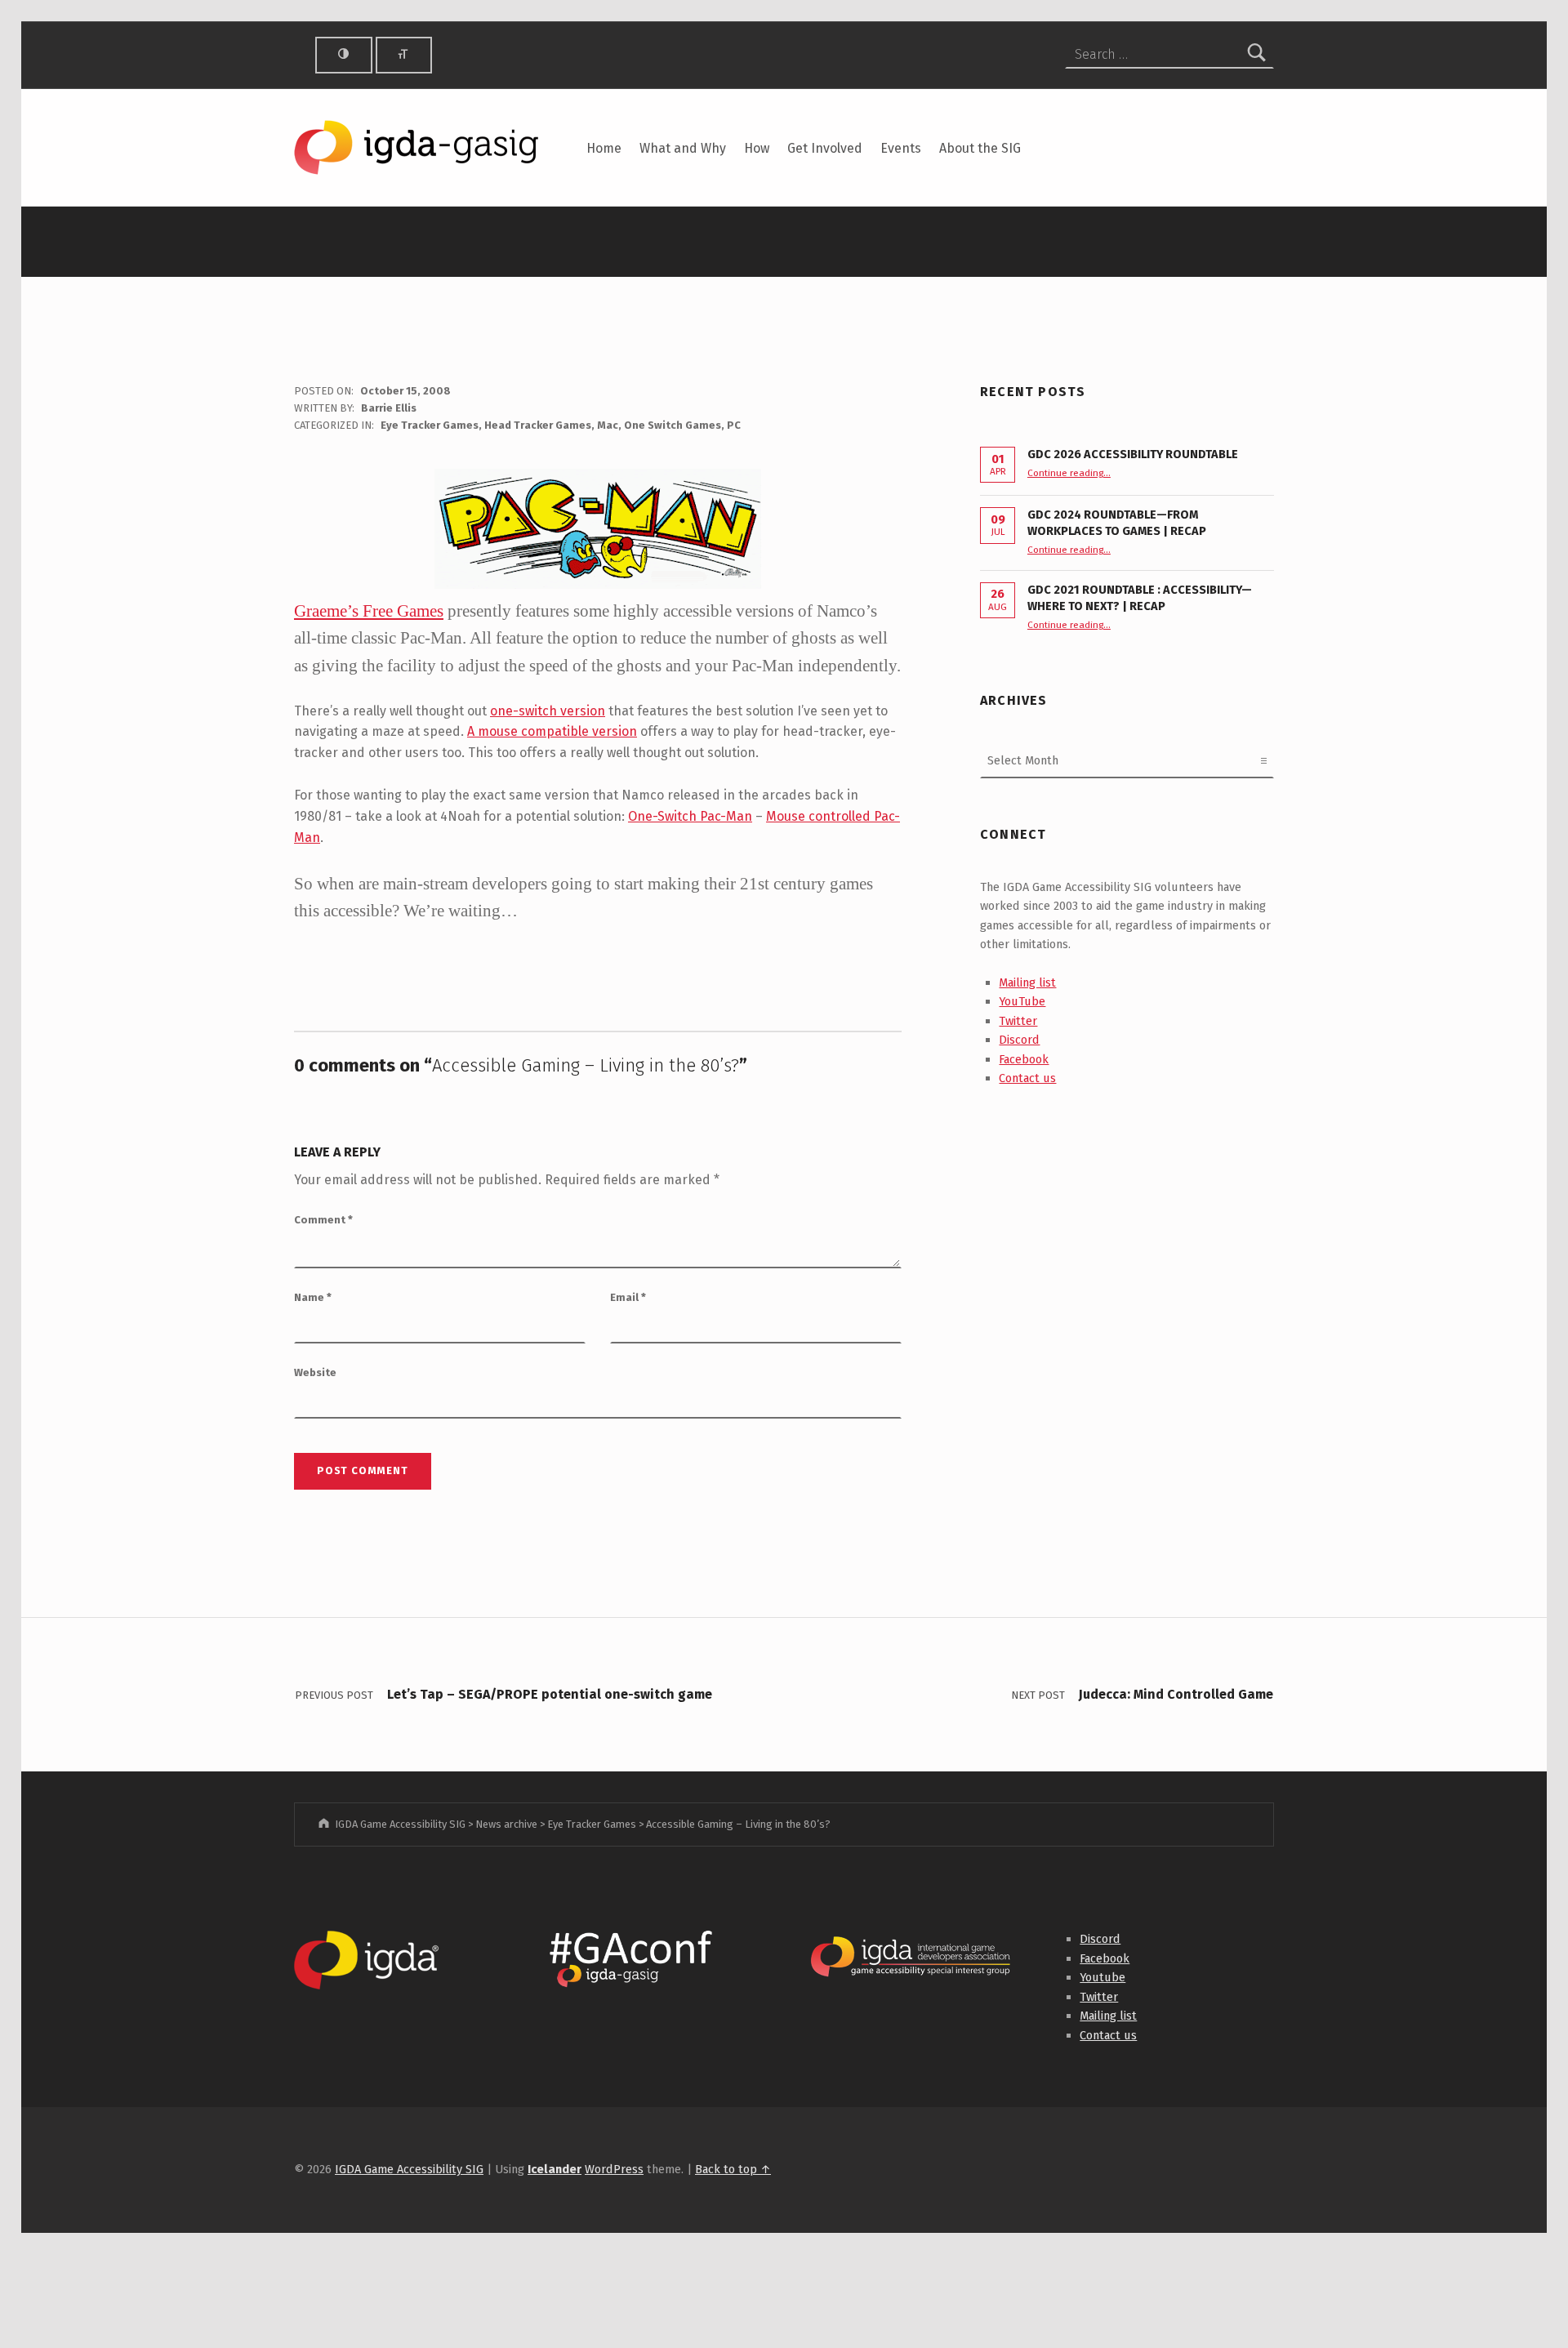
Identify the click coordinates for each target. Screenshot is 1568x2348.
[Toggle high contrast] (344, 55)
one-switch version (548, 711)
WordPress (614, 2169)
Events (901, 148)
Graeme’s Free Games (369, 610)
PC (734, 425)
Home (604, 148)
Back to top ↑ (733, 2169)
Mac (608, 425)
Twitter (1018, 1021)
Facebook (1024, 1059)
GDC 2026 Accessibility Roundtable (1133, 454)
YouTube (1022, 1001)
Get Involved (825, 148)
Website (315, 1372)
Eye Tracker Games (430, 425)
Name (313, 1297)
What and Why (683, 148)
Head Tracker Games (538, 425)
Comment (323, 1220)
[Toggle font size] (404, 55)
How (757, 148)
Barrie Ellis (389, 408)
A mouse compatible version (552, 731)
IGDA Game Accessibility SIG (409, 2169)
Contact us (1027, 1078)
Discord (1019, 1040)
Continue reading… (1069, 473)
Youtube (1102, 1977)
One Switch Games (673, 425)
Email (628, 1297)
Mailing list (1027, 982)
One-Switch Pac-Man (690, 816)
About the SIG (980, 148)
